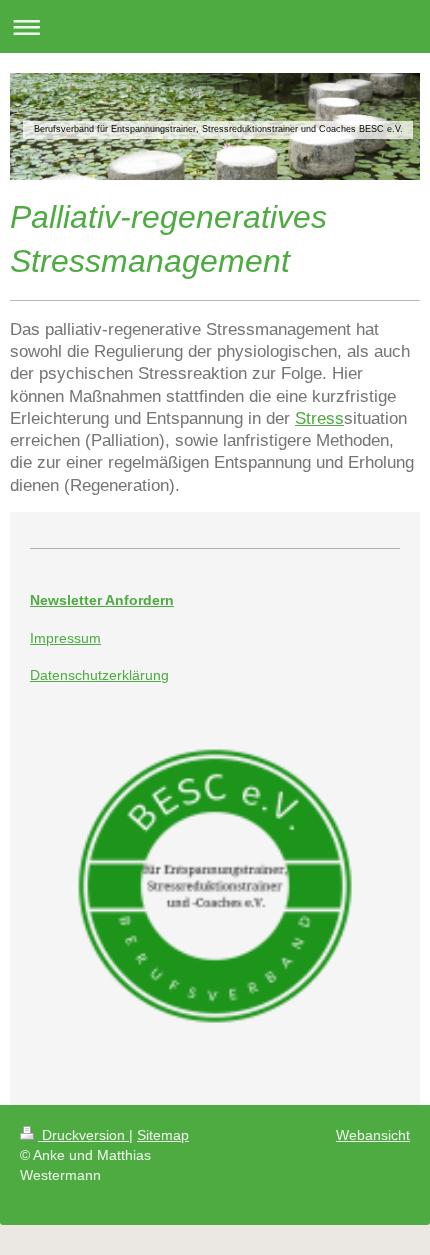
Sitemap (163, 1135)
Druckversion (83, 1135)
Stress (319, 418)
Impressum (65, 638)
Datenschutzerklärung (99, 675)
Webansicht (373, 1135)
